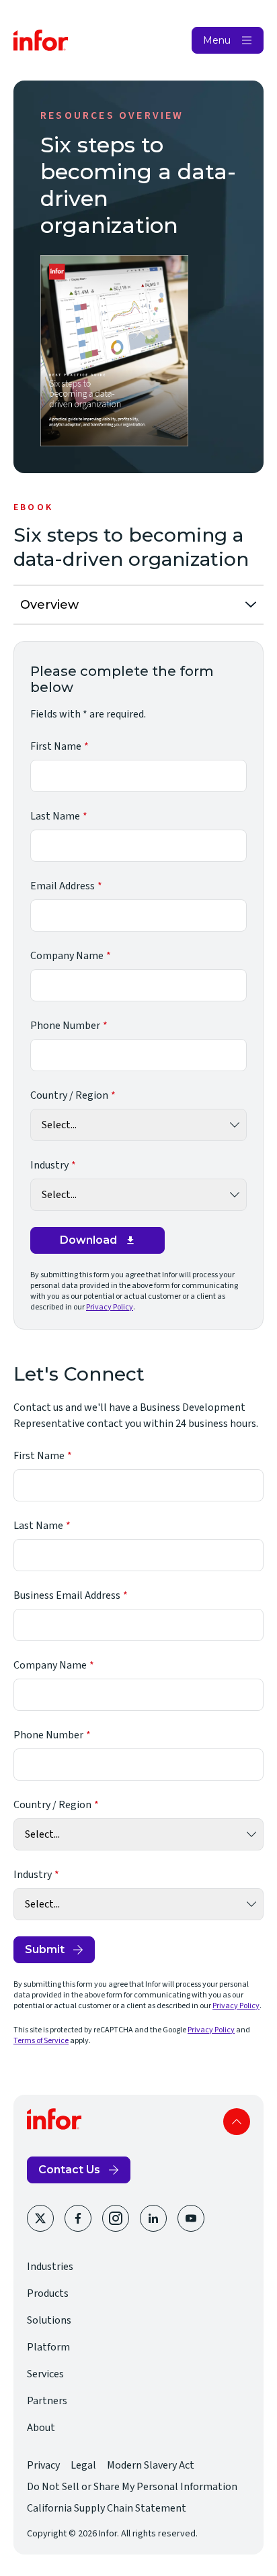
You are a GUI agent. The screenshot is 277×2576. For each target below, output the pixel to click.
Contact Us (69, 2170)
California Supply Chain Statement (107, 2508)
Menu (217, 40)
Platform (48, 2347)
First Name (56, 746)
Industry (49, 1165)
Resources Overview (112, 115)
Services (45, 2374)
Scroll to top (237, 2122)
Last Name (55, 816)
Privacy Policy (110, 1307)
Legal (83, 2465)
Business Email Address (67, 1595)
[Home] (41, 40)
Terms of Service (41, 2041)
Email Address (63, 886)
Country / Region (69, 1095)
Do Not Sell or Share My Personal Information (132, 2487)
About (41, 2428)
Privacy (43, 2465)
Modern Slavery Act (151, 2465)
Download (88, 1240)
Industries (50, 2267)
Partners (47, 2401)
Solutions (49, 2320)
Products (48, 2293)
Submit (45, 1949)
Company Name (67, 956)
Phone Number (65, 1026)
